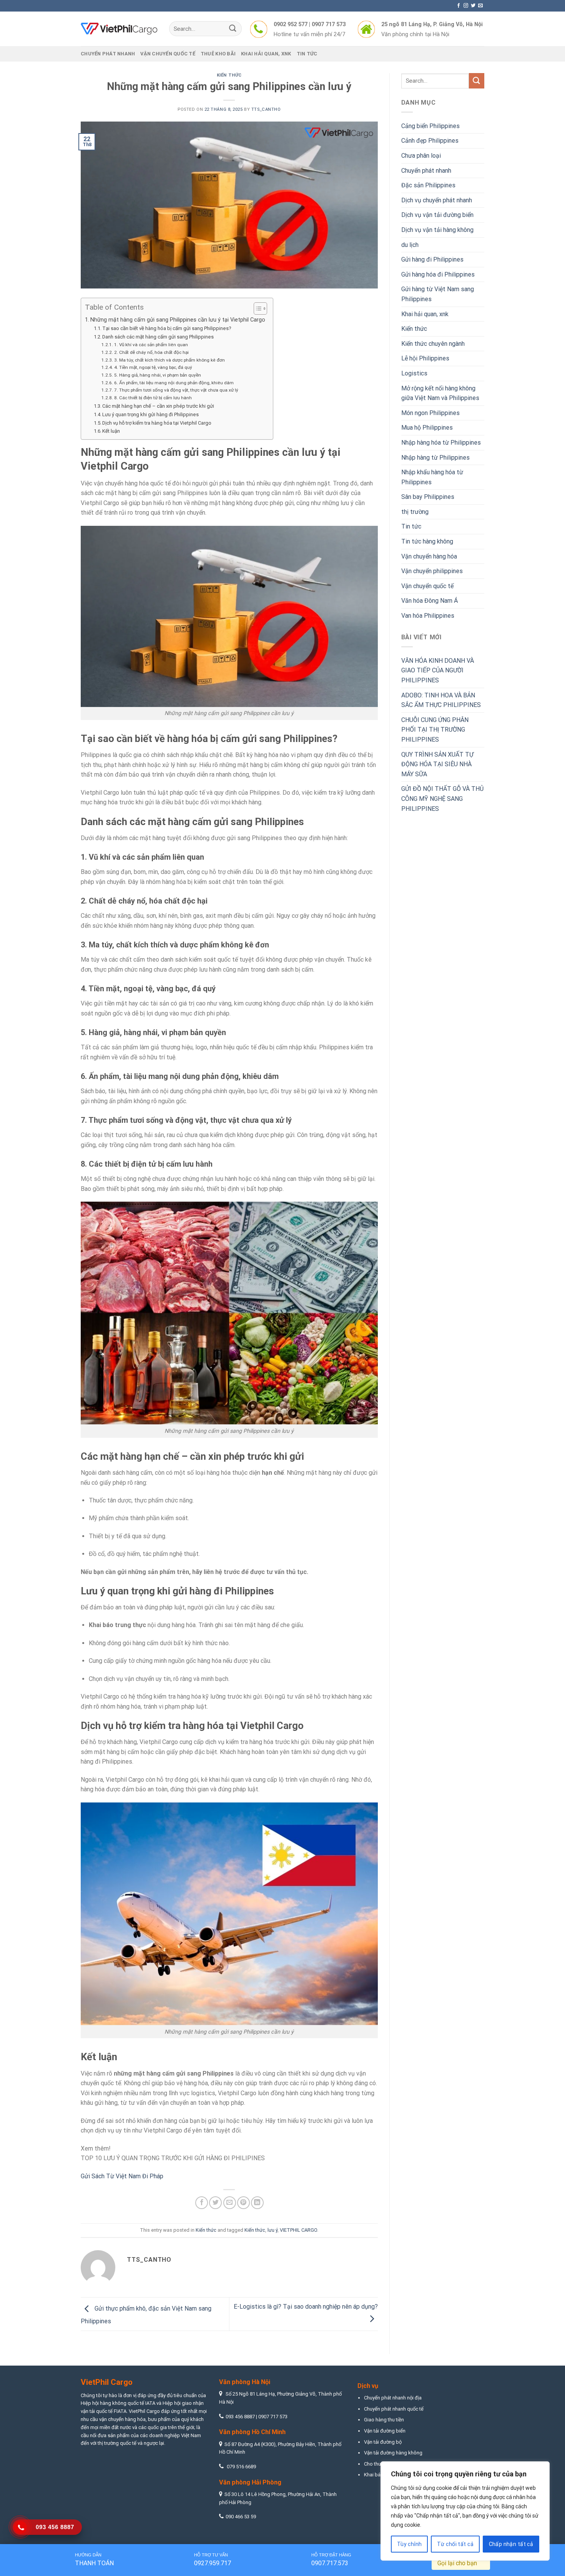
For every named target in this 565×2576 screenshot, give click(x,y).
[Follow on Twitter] (473, 6)
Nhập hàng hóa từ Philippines (441, 443)
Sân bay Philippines (428, 497)
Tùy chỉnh (410, 2544)
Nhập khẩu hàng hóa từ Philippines (432, 477)
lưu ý (273, 2230)
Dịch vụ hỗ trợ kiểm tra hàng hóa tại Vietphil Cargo (157, 423)
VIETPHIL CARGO (298, 2230)
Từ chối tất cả (455, 2544)
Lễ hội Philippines (425, 358)
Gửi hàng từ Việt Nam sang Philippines (438, 294)
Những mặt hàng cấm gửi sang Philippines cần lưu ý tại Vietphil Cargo (178, 320)
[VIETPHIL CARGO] (119, 29)
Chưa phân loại (421, 156)
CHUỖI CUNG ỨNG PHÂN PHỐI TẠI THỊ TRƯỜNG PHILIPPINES (435, 730)
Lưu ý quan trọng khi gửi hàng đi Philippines (150, 414)
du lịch (410, 245)
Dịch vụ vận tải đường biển (437, 215)
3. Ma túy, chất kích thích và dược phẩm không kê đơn (169, 360)
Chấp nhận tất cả (511, 2544)
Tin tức (307, 54)
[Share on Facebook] (202, 2203)
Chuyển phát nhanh (108, 54)
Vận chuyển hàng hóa (429, 556)
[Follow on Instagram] (466, 6)
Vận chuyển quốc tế (168, 54)
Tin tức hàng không (427, 541)
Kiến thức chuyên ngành (433, 344)
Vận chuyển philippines (432, 571)
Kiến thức (229, 75)
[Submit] (233, 29)
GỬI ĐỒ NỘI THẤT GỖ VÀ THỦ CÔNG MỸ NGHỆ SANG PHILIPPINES (442, 799)
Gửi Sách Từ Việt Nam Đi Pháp (122, 2176)
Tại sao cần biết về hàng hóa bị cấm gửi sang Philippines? (167, 328)
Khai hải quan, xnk (266, 54)
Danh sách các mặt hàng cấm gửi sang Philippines (158, 337)
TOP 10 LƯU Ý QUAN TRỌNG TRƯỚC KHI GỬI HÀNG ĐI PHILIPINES (173, 2158)
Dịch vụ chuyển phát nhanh (437, 200)
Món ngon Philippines (430, 413)
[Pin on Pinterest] (243, 2203)
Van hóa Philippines (428, 616)
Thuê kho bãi (218, 54)
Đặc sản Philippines (428, 185)
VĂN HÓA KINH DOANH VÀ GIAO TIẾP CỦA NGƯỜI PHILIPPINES (438, 670)
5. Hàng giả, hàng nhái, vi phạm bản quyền (157, 375)
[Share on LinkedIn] (257, 2203)
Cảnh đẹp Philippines (430, 141)
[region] (465, 2511)
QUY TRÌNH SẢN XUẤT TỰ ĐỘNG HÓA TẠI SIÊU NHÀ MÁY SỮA (437, 764)
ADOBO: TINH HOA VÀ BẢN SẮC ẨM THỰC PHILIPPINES (441, 700)
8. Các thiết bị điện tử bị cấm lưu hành (153, 398)
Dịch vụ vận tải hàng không (437, 230)
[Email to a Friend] (230, 2203)
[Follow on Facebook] (459, 6)
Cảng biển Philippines (430, 126)
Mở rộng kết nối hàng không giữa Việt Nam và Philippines (440, 393)
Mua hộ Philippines (427, 428)
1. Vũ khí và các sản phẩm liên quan (151, 345)
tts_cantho (266, 109)
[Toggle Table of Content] (257, 308)
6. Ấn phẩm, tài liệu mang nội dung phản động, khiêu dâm (174, 383)
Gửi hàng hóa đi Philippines (438, 274)
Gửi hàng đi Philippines (432, 259)
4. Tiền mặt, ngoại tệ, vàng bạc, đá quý (153, 367)
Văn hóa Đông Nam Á (430, 601)
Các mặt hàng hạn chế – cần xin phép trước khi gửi (158, 406)
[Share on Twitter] (215, 2203)
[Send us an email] (480, 6)
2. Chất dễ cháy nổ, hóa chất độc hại (151, 352)
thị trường (415, 512)
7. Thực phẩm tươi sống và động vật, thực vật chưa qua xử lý (176, 390)
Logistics (414, 373)
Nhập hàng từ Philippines (435, 458)
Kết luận (111, 431)
